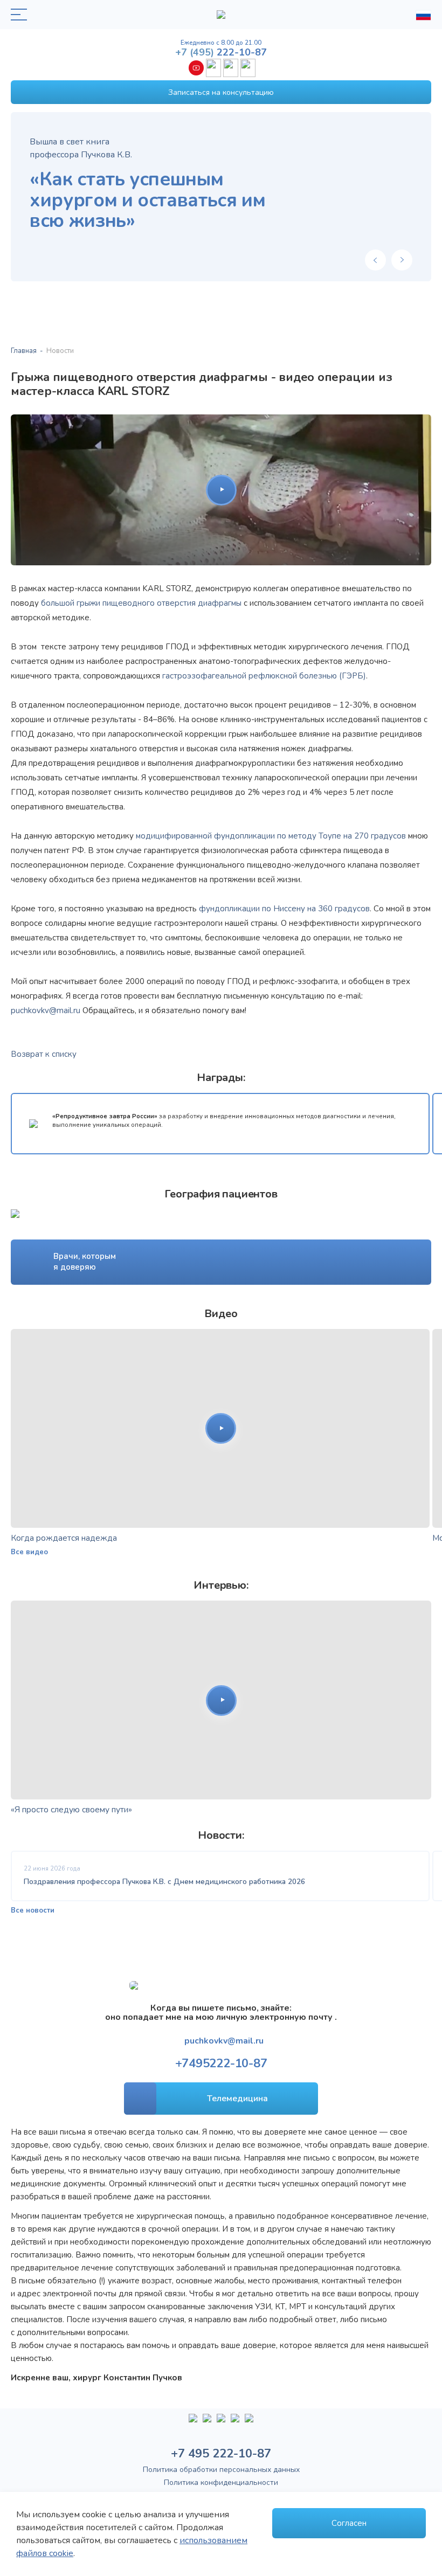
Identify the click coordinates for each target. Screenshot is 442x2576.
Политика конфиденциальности (221, 2482)
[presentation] (375, 260)
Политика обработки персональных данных (221, 2470)
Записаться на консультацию (221, 92)
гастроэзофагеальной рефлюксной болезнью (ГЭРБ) (264, 676)
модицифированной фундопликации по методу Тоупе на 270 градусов (271, 836)
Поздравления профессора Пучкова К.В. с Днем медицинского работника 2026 (164, 1882)
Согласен (349, 2523)
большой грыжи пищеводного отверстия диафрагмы (141, 603)
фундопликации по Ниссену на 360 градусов (284, 909)
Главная (24, 351)
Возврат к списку (44, 1054)
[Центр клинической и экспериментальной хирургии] (221, 2422)
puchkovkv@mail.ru (46, 1010)
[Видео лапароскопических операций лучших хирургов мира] (207, 2422)
